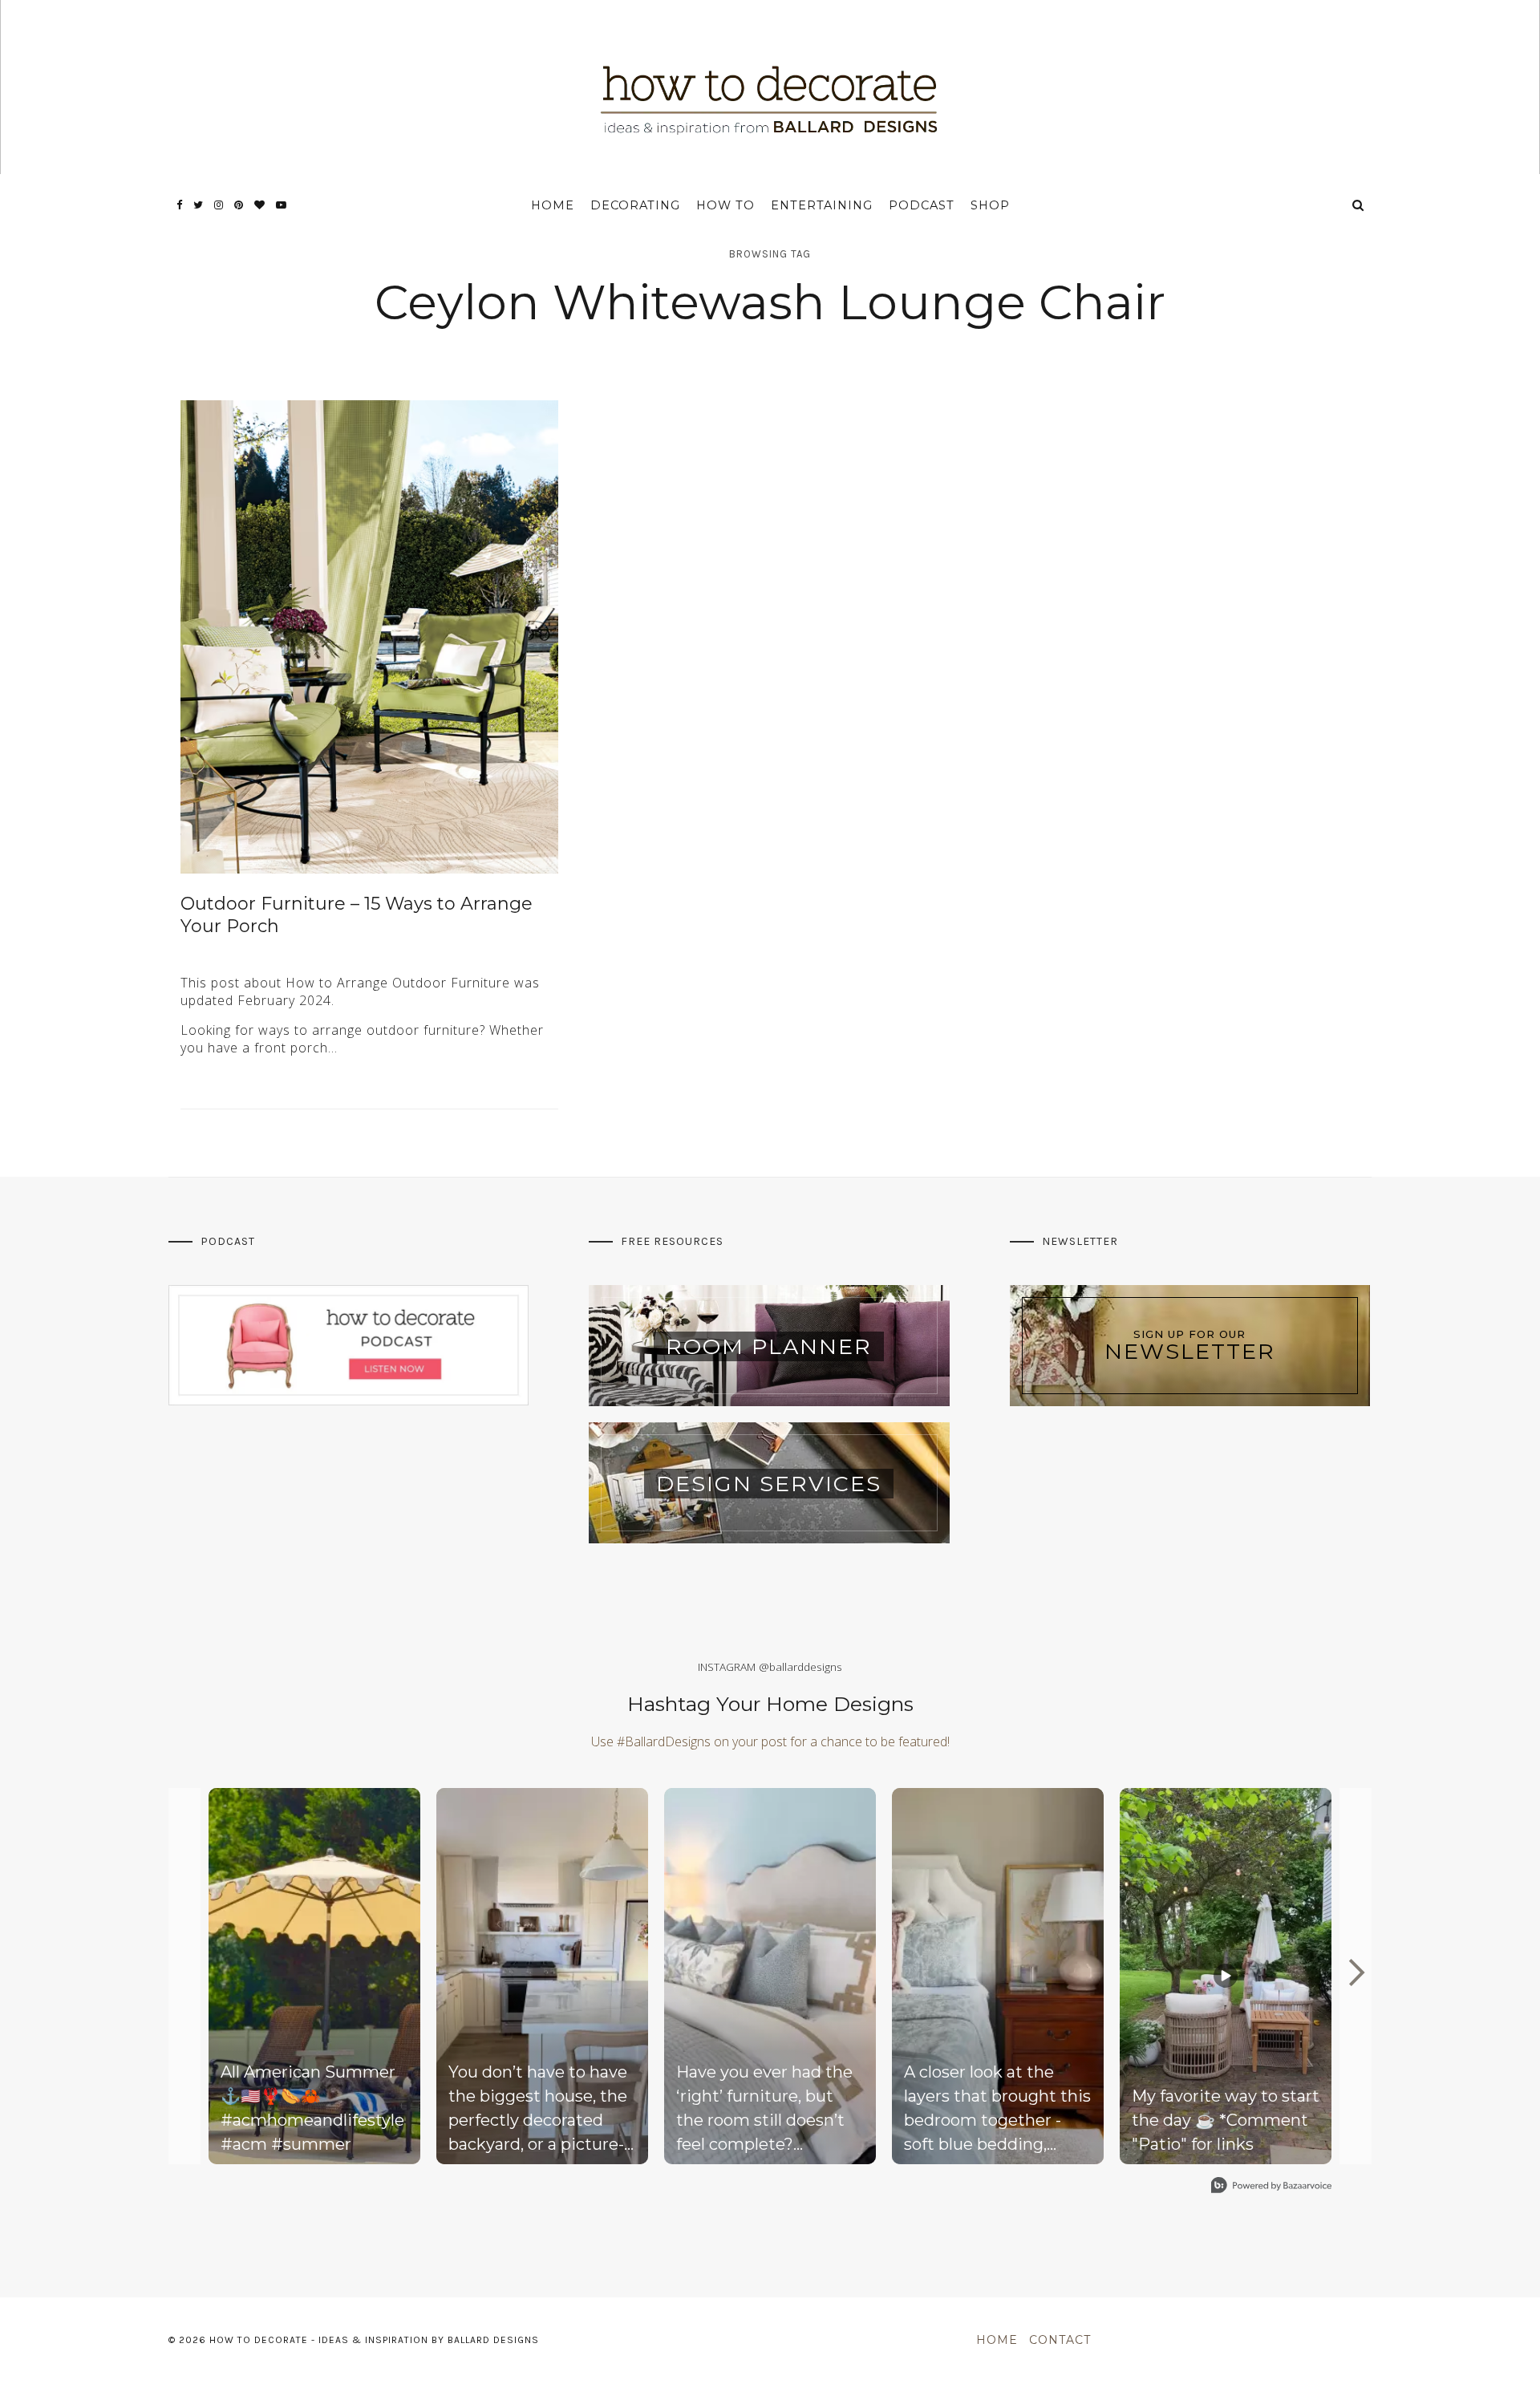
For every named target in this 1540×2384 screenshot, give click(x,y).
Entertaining (822, 205)
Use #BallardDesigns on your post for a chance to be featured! (770, 1741)
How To (725, 205)
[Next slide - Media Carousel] (1356, 1972)
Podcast (922, 205)
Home (553, 205)
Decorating (635, 205)
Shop (990, 205)
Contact (1060, 2340)
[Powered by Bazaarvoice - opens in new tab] (1271, 2187)
